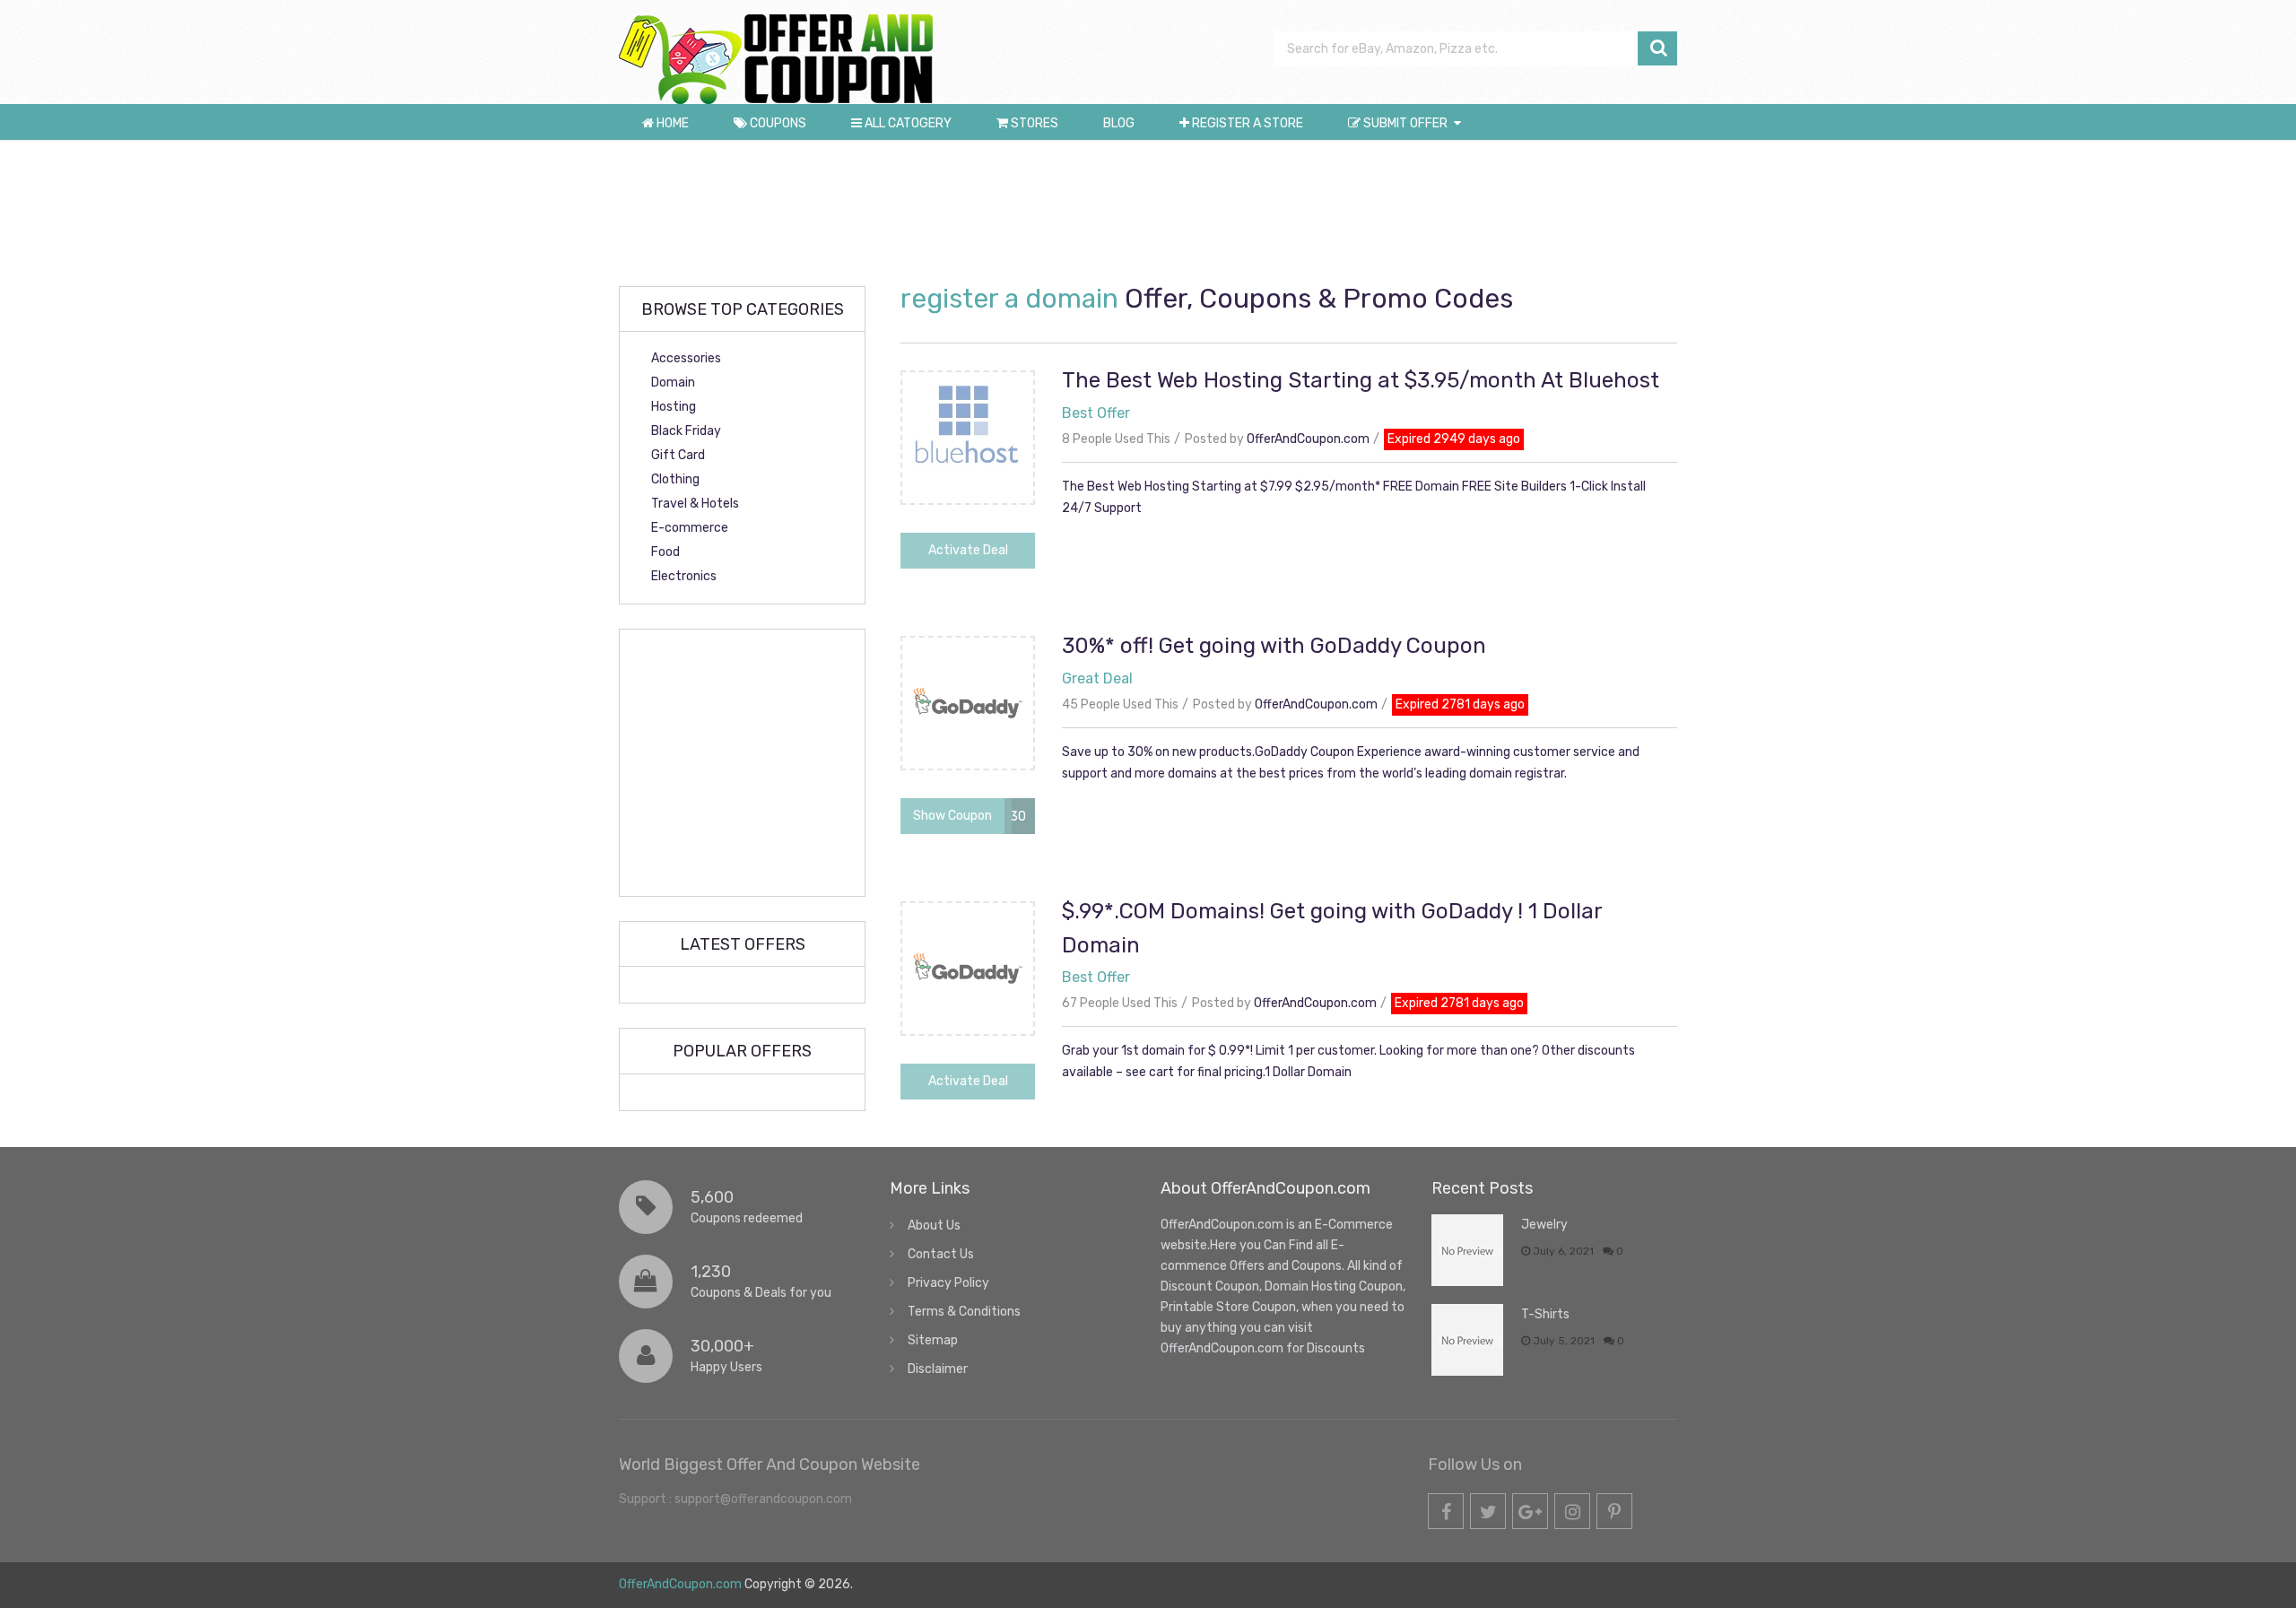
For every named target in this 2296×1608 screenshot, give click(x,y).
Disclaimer (938, 1369)
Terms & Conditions (964, 1312)
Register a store (1246, 123)
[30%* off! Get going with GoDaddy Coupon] (968, 765)
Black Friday (686, 431)
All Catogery (907, 123)
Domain (673, 382)
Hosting (674, 407)
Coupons (777, 123)
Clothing (675, 479)
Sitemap (933, 1340)
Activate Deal (968, 550)
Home (671, 123)
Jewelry (1544, 1225)
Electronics (684, 576)
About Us (934, 1226)
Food (665, 552)
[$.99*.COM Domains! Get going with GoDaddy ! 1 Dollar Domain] (968, 1030)
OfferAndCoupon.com (1308, 439)
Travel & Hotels (695, 504)
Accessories (686, 358)
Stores (1033, 123)
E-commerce (690, 528)
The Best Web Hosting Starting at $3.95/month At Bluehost (1361, 380)
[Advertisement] (1148, 212)
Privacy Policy (948, 1283)
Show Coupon (952, 816)
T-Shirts (1545, 1314)
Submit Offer (1404, 123)
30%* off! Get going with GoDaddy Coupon (1274, 646)
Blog (1119, 123)
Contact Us (941, 1254)
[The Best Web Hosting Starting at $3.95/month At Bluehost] (968, 499)
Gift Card (678, 455)
